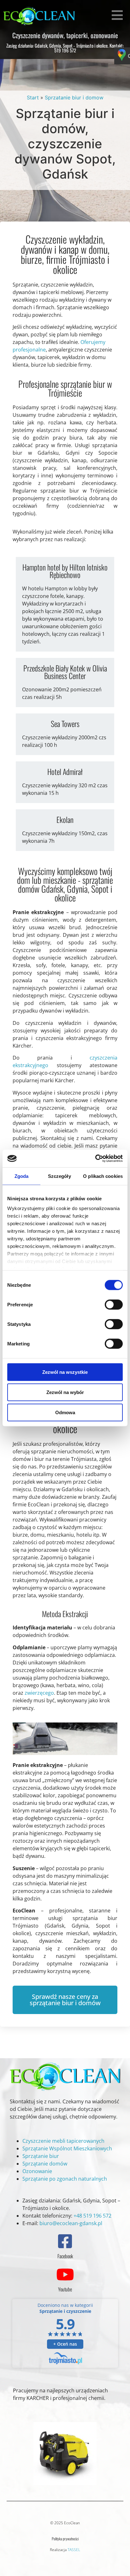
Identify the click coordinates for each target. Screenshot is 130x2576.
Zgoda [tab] (22, 1176)
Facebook (65, 2256)
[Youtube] (65, 2274)
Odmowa (65, 1412)
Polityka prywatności (65, 2539)
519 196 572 (65, 50)
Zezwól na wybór (65, 1392)
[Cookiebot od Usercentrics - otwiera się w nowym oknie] (95, 1159)
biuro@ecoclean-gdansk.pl (71, 2223)
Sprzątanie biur (41, 2156)
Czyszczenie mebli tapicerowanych (63, 2141)
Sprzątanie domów (45, 2164)
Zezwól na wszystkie (65, 1372)
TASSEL (74, 2550)
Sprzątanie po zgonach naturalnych (65, 2179)
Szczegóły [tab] (59, 1176)
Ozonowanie (37, 2171)
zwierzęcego (39, 1693)
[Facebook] (65, 2241)
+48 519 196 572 (92, 2216)
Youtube (65, 2289)
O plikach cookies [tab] (103, 1176)
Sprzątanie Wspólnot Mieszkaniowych (67, 2148)
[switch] (114, 1304)
